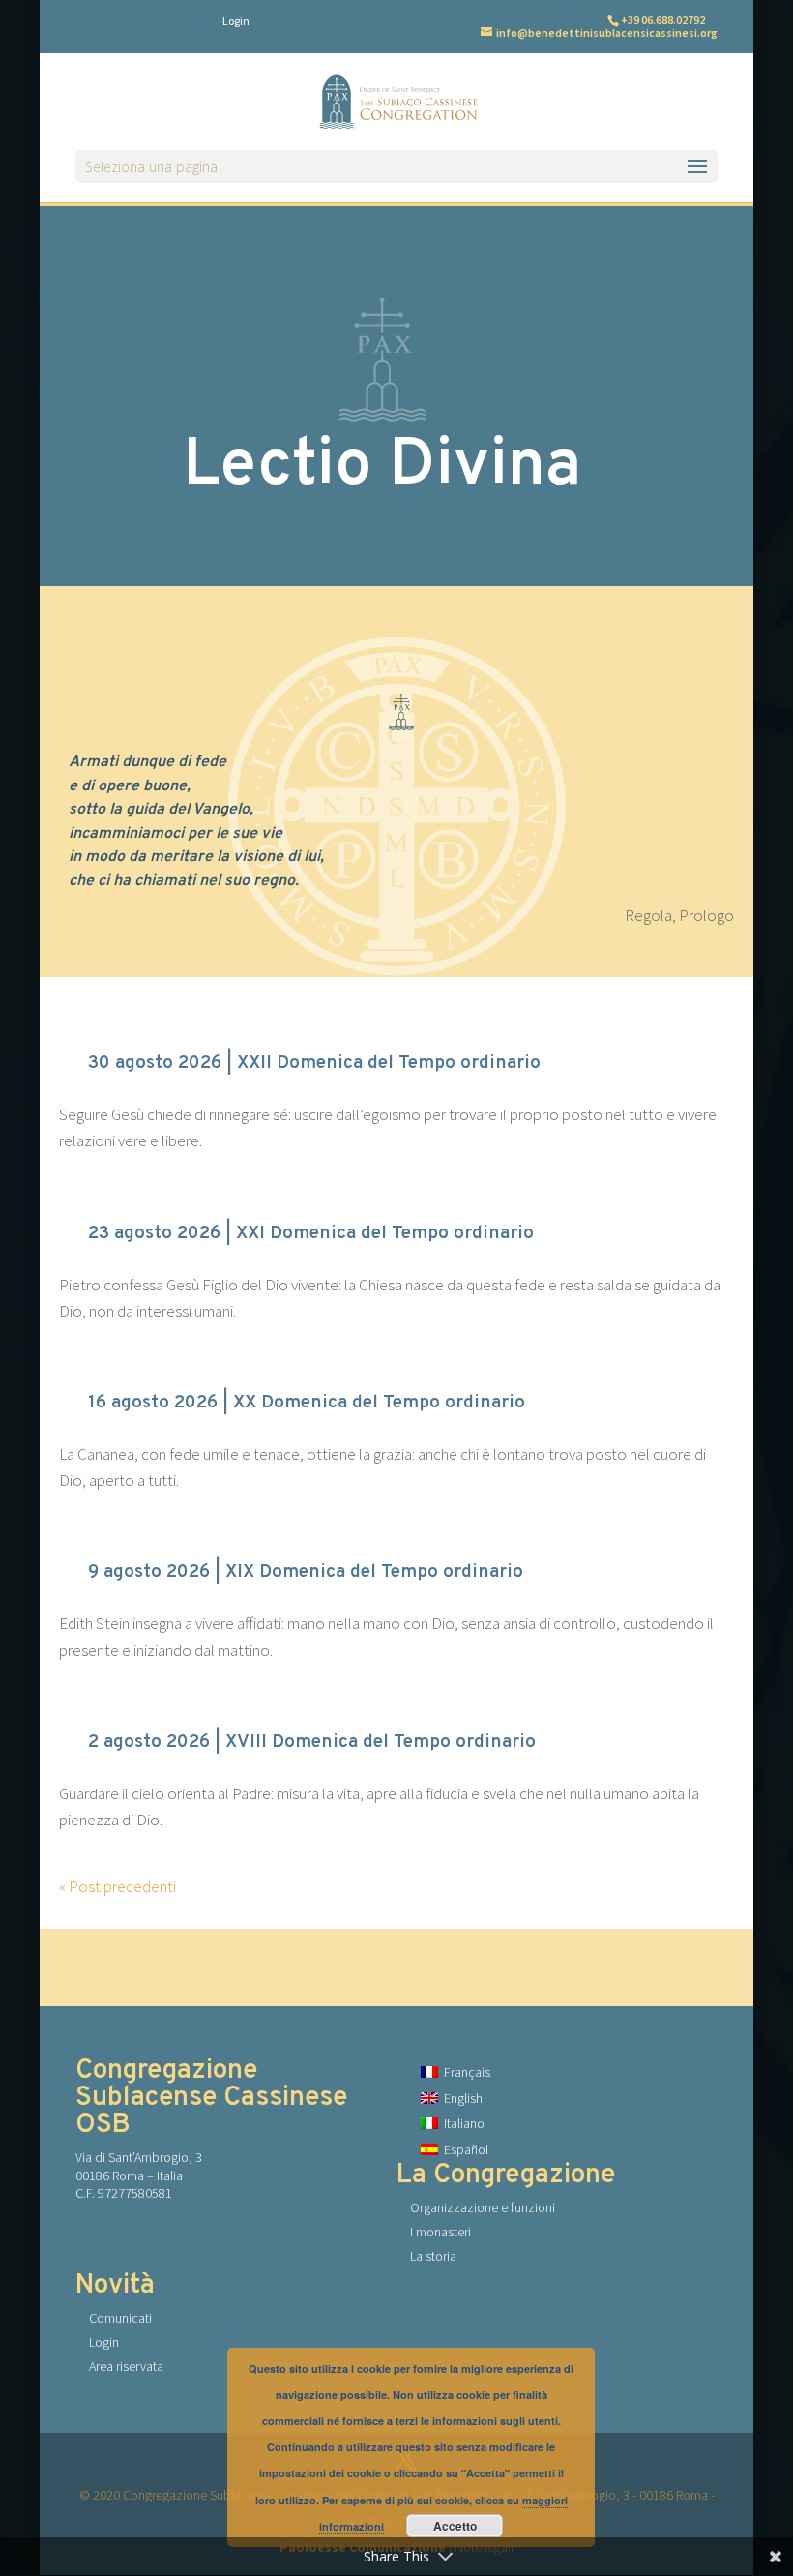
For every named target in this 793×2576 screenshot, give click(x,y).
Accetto (455, 2526)
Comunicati (120, 2318)
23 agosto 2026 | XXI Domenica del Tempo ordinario (311, 1233)
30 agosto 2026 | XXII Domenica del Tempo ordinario (314, 1063)
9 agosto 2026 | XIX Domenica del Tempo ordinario (306, 1572)
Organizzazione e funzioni (483, 2207)
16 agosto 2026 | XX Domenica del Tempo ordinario (307, 1403)
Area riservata (126, 2366)
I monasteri (441, 2232)
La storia (433, 2256)
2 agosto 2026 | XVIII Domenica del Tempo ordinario (312, 1742)
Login (236, 21)
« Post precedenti (117, 1886)
